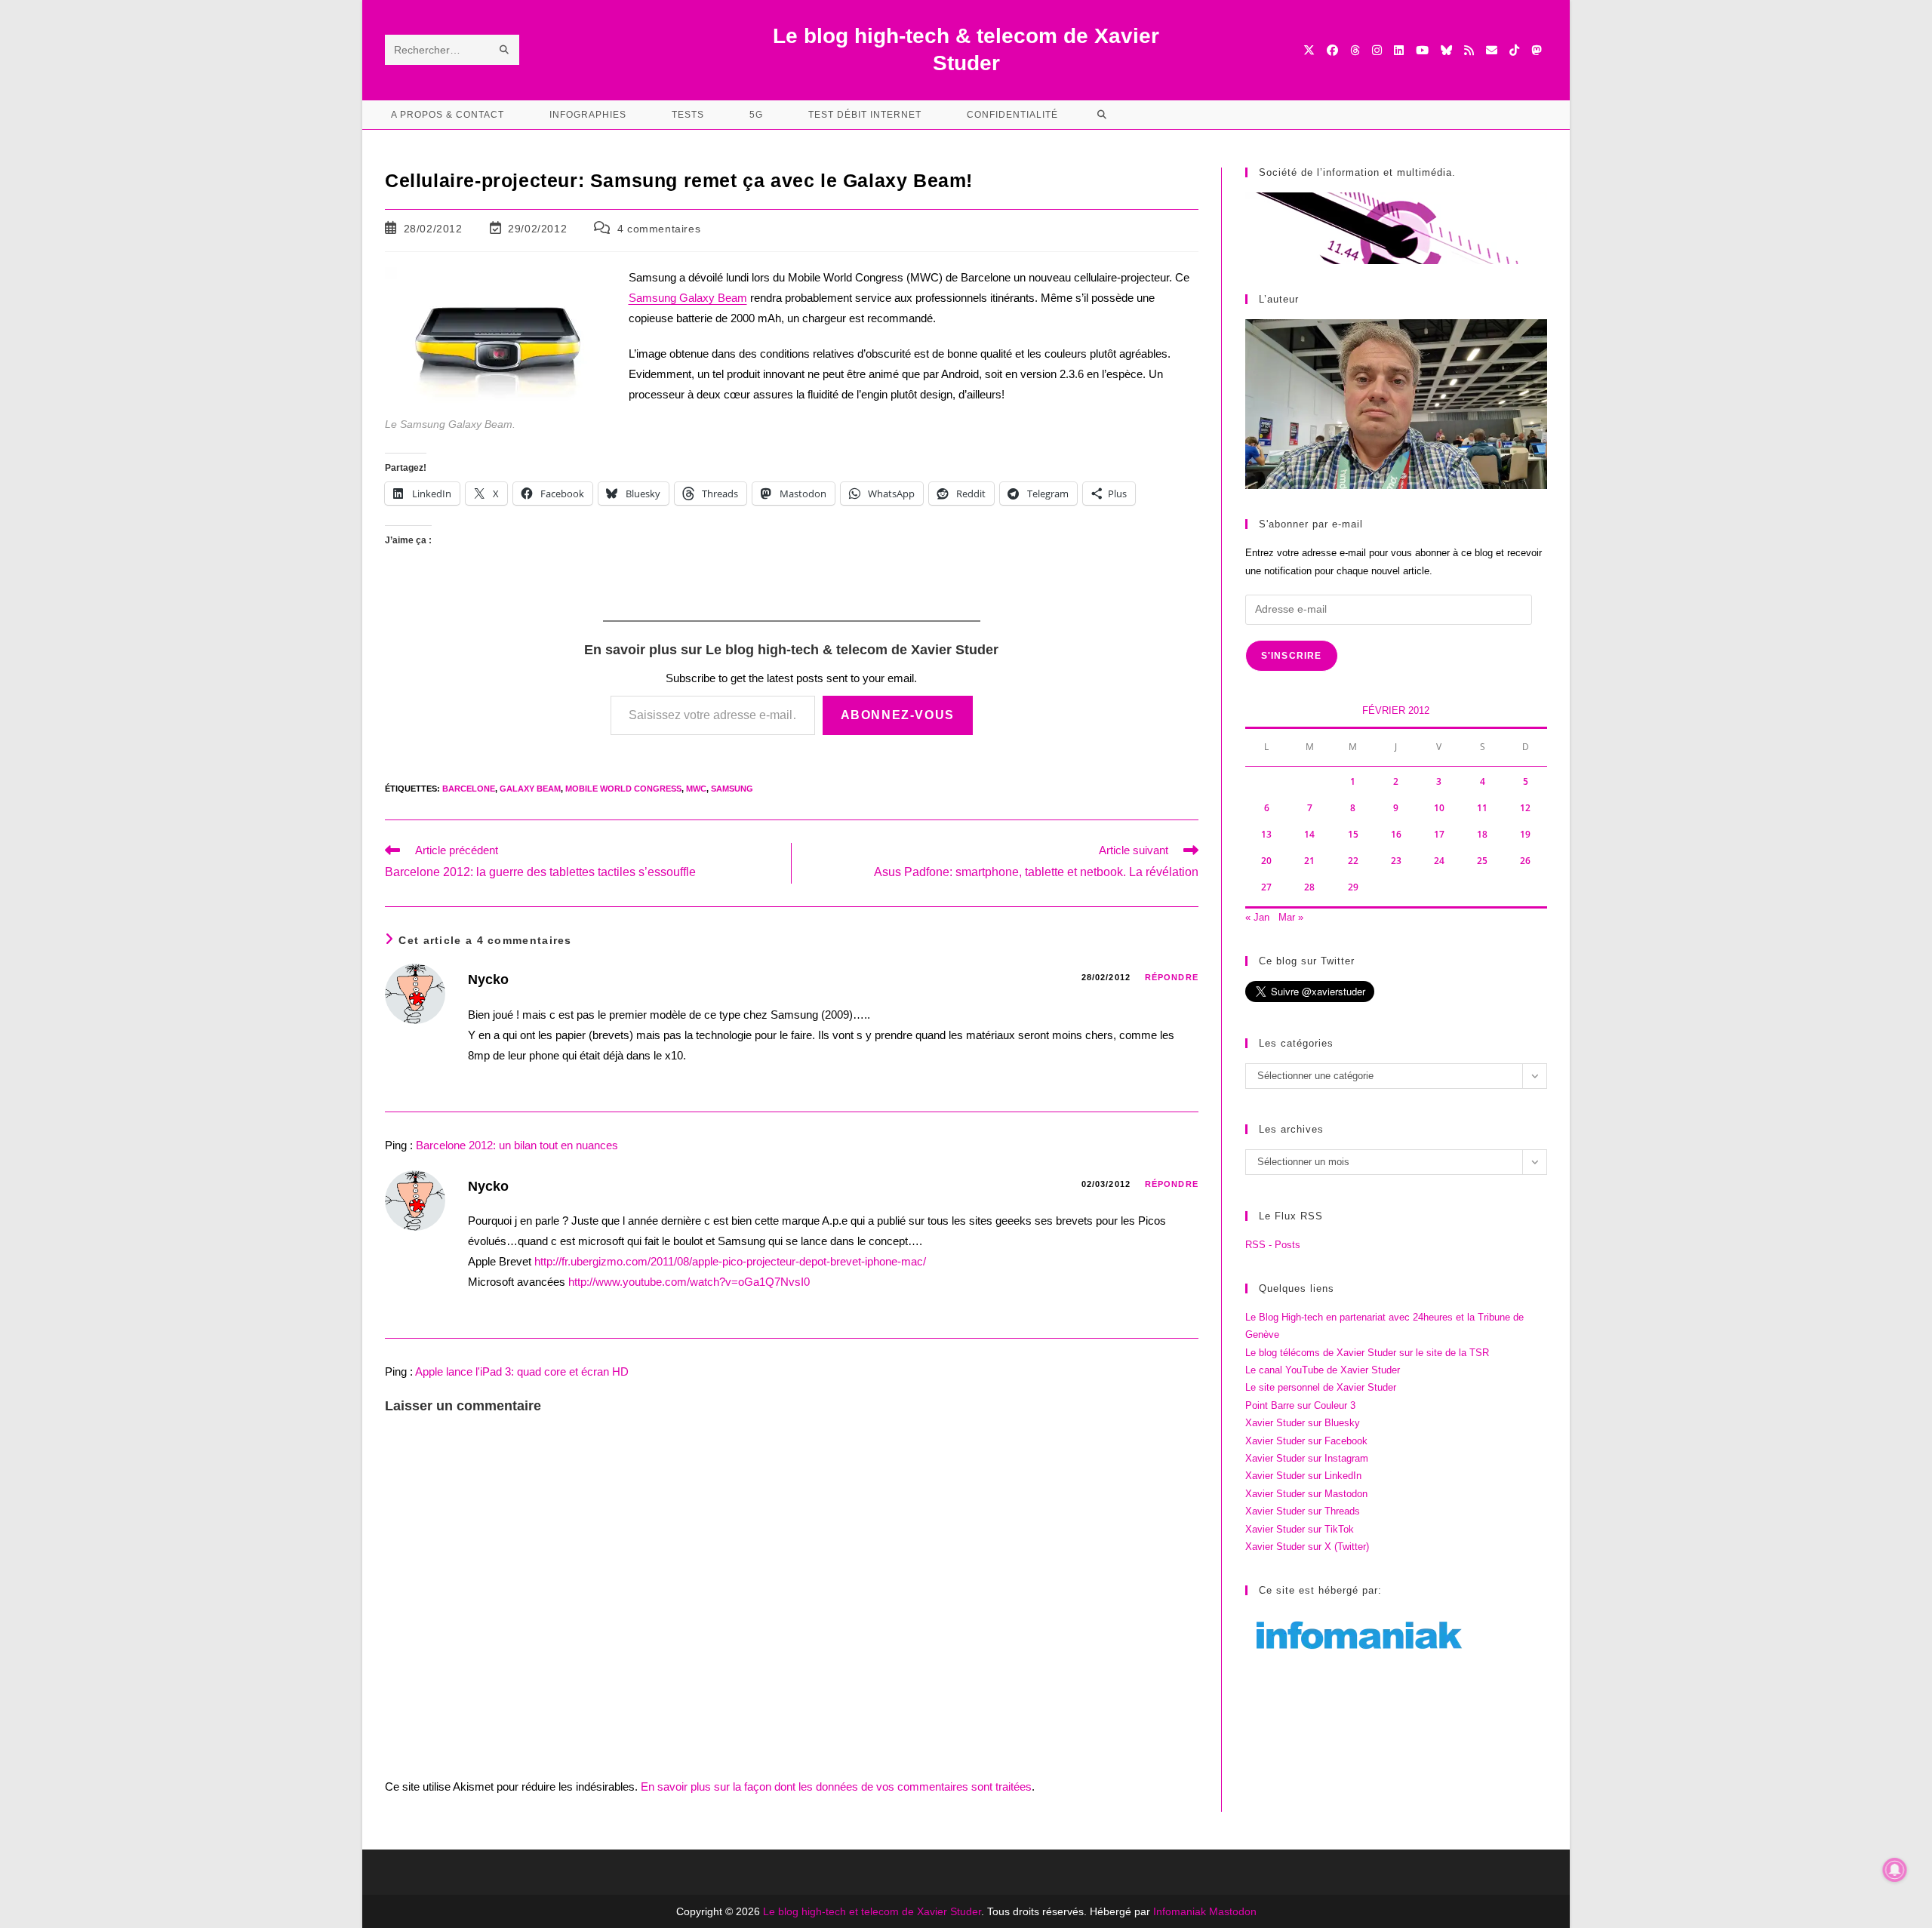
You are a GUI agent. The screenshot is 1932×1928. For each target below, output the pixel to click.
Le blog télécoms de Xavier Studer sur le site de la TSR (1367, 1353)
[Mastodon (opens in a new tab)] (1536, 50)
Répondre (1172, 977)
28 (1309, 887)
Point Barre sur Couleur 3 (1300, 1405)
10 (1439, 808)
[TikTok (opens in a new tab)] (1514, 50)
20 (1266, 861)
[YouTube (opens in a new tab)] (1422, 50)
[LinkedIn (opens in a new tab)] (1399, 50)
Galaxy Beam (530, 789)
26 (1525, 861)
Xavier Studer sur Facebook (1306, 1441)
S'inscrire (1292, 656)
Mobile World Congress (623, 789)
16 (1396, 834)
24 (1439, 861)
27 (1266, 887)
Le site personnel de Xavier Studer (1321, 1387)
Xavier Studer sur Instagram (1307, 1458)
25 (1482, 861)
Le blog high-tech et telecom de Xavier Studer (872, 1911)
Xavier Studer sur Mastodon (1306, 1494)
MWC (696, 789)
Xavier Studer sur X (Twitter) (1307, 1547)
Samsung (732, 789)
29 (1353, 887)
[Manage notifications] (1895, 1870)
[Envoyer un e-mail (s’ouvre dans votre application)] (1492, 50)
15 (1353, 834)
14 (1309, 834)
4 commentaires (659, 229)
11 (1482, 808)
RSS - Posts (1273, 1245)
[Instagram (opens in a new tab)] (1377, 50)
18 (1482, 834)
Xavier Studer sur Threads (1303, 1511)
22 (1353, 861)
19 (1525, 834)
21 (1309, 861)
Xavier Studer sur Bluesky (1303, 1423)
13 (1266, 834)
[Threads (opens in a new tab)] (1355, 50)
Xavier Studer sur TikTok (1300, 1529)
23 (1396, 861)
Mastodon (1233, 1911)
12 (1525, 808)
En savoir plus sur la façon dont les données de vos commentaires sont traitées (836, 1787)
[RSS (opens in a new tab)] (1469, 50)
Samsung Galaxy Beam (688, 298)
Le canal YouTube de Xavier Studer (1323, 1370)
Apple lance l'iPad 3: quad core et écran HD (522, 1371)
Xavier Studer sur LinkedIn (1303, 1476)
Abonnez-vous (898, 715)
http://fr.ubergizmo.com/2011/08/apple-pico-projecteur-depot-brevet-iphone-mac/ (730, 1261)
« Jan (1257, 917)
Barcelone (469, 789)
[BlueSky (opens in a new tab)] (1446, 50)
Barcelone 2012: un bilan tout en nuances (517, 1145)
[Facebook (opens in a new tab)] (1332, 50)
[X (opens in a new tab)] (1309, 50)
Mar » (1291, 917)
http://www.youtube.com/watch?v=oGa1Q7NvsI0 (689, 1282)
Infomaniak (1180, 1911)
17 (1439, 834)
